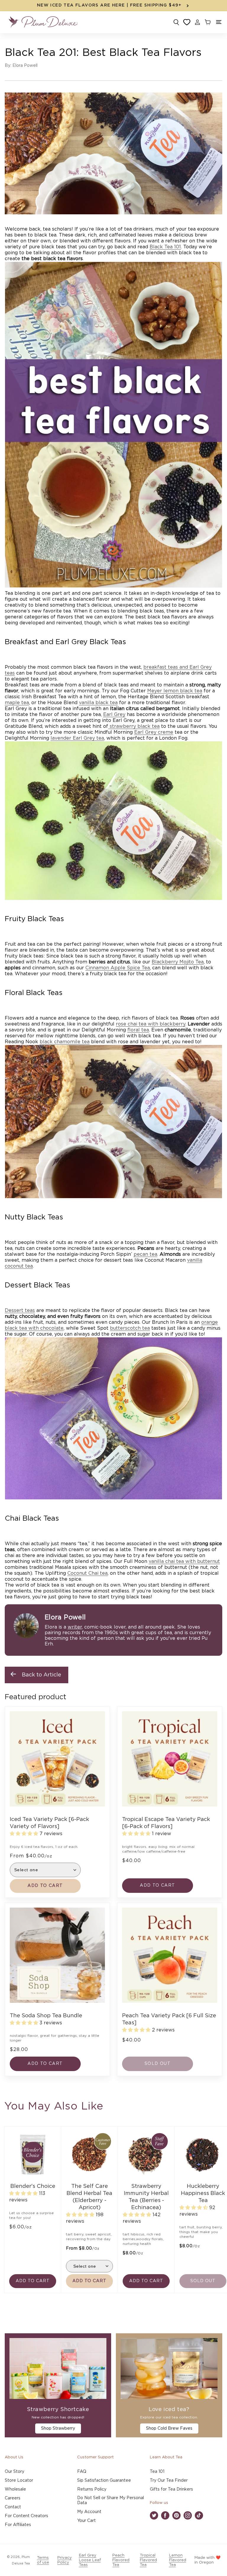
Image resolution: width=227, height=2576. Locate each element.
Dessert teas (20, 1310)
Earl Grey (114, 715)
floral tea (138, 1030)
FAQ (82, 2472)
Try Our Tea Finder (169, 2481)
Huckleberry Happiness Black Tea (203, 2193)
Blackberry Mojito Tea (178, 962)
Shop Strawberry (58, 2428)
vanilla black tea (98, 703)
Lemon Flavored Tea (178, 2560)
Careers (13, 2498)
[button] (219, 22)
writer (75, 1627)
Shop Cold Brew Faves (169, 2428)
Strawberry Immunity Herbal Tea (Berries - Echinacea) (146, 2197)
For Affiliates (18, 2525)
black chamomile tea (65, 1042)
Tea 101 (157, 2472)
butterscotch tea (130, 1328)
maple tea (17, 703)
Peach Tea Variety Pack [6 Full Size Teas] (169, 2019)
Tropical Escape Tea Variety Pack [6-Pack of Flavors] (166, 1823)
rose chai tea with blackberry (151, 1024)
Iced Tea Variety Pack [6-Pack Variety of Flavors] (49, 1823)
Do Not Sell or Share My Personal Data (111, 2500)
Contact (13, 2507)
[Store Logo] (43, 22)
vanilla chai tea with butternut (184, 1561)
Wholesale (15, 2489)
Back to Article (42, 1675)
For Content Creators (26, 2516)
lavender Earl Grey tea (77, 738)
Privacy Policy (65, 2560)
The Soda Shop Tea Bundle (46, 2016)
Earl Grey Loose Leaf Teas (90, 2560)
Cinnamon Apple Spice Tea (118, 968)
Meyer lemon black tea (175, 691)
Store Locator (19, 2481)
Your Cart (86, 2521)
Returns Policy (92, 2489)
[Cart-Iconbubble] (207, 22)
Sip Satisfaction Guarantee (104, 2481)
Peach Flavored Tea (121, 2560)
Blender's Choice (33, 2186)
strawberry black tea (134, 726)
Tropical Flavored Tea (148, 2560)
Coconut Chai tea (87, 1573)
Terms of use (43, 2560)
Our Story (14, 2472)
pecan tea (145, 1254)
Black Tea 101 (165, 247)
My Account (89, 2512)
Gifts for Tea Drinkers (171, 2489)
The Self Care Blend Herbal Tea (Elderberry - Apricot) (89, 2197)
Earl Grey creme (154, 732)
